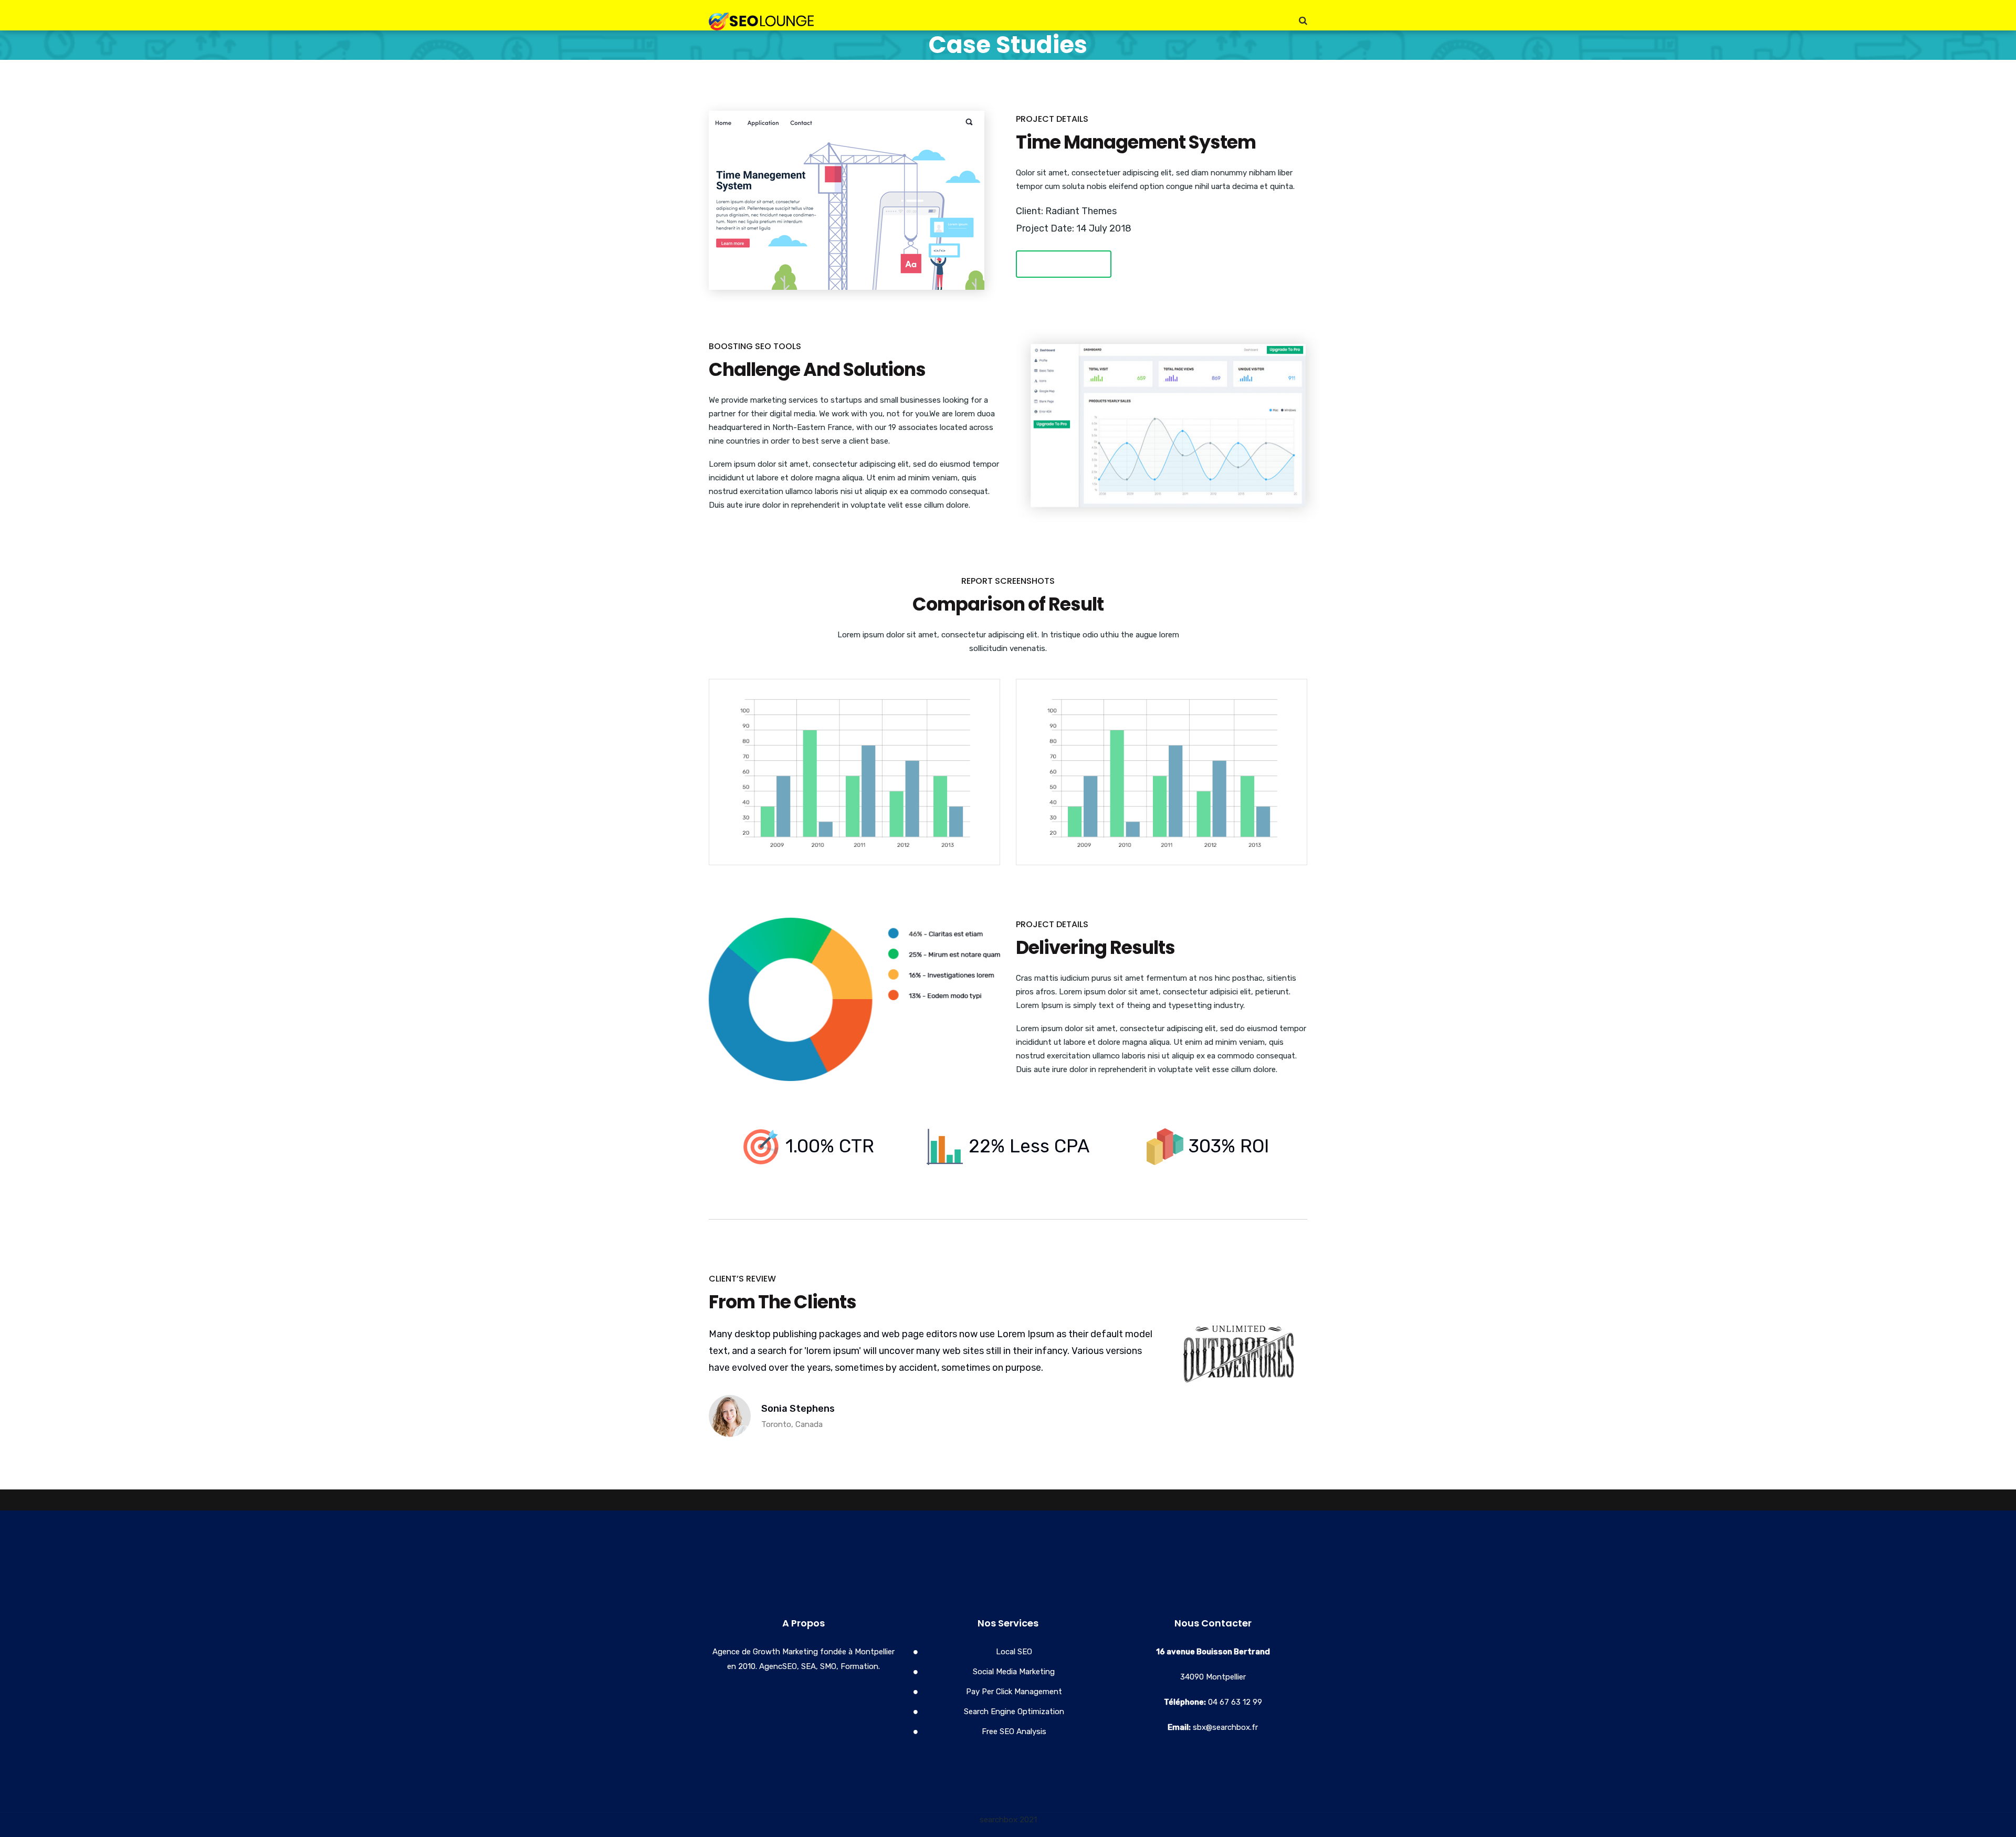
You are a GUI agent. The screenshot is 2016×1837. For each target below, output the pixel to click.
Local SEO (1014, 1652)
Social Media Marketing (1014, 1672)
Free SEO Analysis (1014, 1731)
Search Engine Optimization (1014, 1712)
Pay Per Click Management (1014, 1692)
